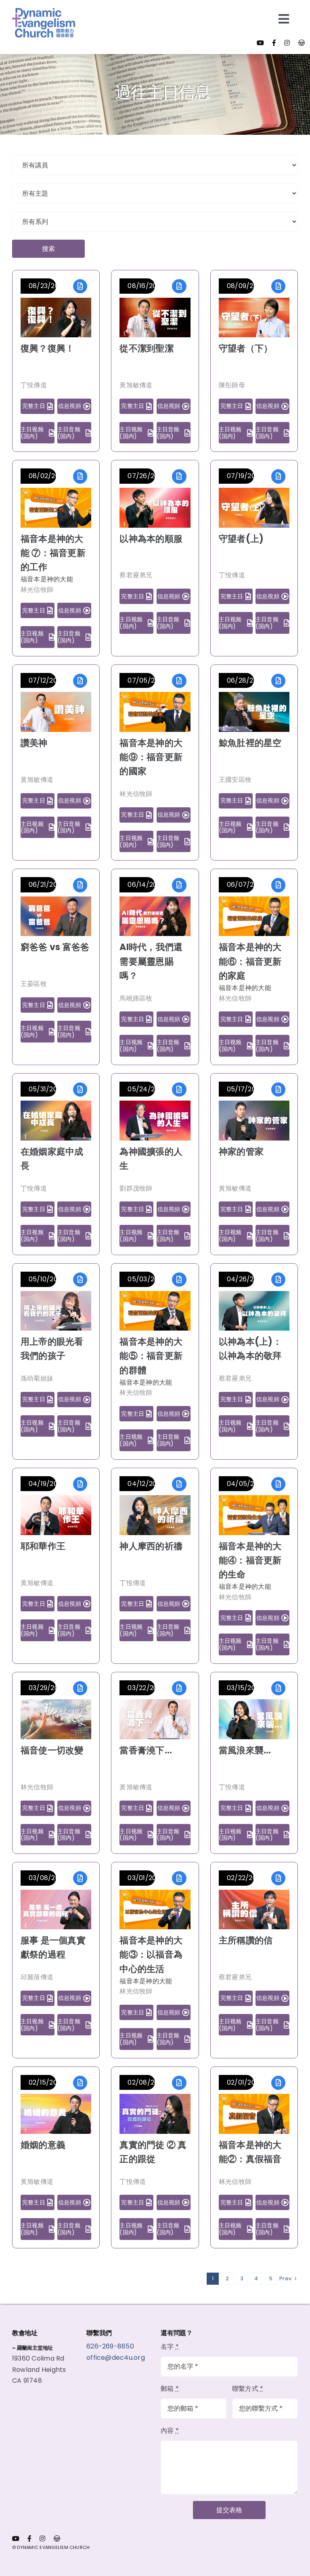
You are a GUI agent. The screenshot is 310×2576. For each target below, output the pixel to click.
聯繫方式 (248, 2389)
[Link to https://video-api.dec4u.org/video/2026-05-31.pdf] (80, 1090)
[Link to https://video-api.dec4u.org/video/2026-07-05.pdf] (179, 681)
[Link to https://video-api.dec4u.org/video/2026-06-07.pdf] (278, 885)
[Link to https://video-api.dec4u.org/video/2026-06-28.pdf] (278, 681)
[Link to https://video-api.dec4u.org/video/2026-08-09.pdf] (278, 286)
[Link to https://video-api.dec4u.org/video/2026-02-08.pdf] (179, 2083)
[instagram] (287, 43)
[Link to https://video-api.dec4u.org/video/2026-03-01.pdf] (179, 1878)
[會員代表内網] (302, 43)
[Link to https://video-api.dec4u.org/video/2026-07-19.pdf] (278, 476)
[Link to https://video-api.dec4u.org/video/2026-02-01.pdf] (278, 2083)
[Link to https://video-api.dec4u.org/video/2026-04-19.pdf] (80, 1484)
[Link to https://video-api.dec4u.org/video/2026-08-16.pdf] (179, 286)
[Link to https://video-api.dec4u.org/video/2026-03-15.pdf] (278, 1688)
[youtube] (260, 43)
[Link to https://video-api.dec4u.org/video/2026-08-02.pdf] (80, 476)
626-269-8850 (111, 2346)
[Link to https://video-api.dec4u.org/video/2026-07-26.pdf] (179, 476)
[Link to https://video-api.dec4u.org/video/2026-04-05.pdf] (278, 1484)
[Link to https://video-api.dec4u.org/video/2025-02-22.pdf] (278, 1878)
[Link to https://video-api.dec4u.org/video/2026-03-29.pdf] (80, 1688)
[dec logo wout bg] (44, 11)
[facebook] (274, 43)
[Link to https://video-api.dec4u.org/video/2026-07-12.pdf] (80, 681)
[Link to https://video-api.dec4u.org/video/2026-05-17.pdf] (278, 1090)
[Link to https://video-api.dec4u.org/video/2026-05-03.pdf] (179, 1280)
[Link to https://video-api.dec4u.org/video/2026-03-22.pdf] (179, 1688)
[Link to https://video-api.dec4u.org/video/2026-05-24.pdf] (179, 1090)
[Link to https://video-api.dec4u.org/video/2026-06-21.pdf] (80, 885)
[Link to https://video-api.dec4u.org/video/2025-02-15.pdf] (80, 2083)
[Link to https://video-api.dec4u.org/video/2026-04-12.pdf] (179, 1484)
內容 (170, 2431)
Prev (285, 2278)
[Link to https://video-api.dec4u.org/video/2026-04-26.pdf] (278, 1280)
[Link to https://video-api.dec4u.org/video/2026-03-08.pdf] (80, 1878)
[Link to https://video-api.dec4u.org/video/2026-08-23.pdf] (80, 286)
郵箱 (170, 2389)
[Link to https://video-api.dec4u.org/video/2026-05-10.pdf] (80, 1280)
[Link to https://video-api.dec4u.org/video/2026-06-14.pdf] (179, 885)
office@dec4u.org (116, 2358)
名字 (170, 2347)
